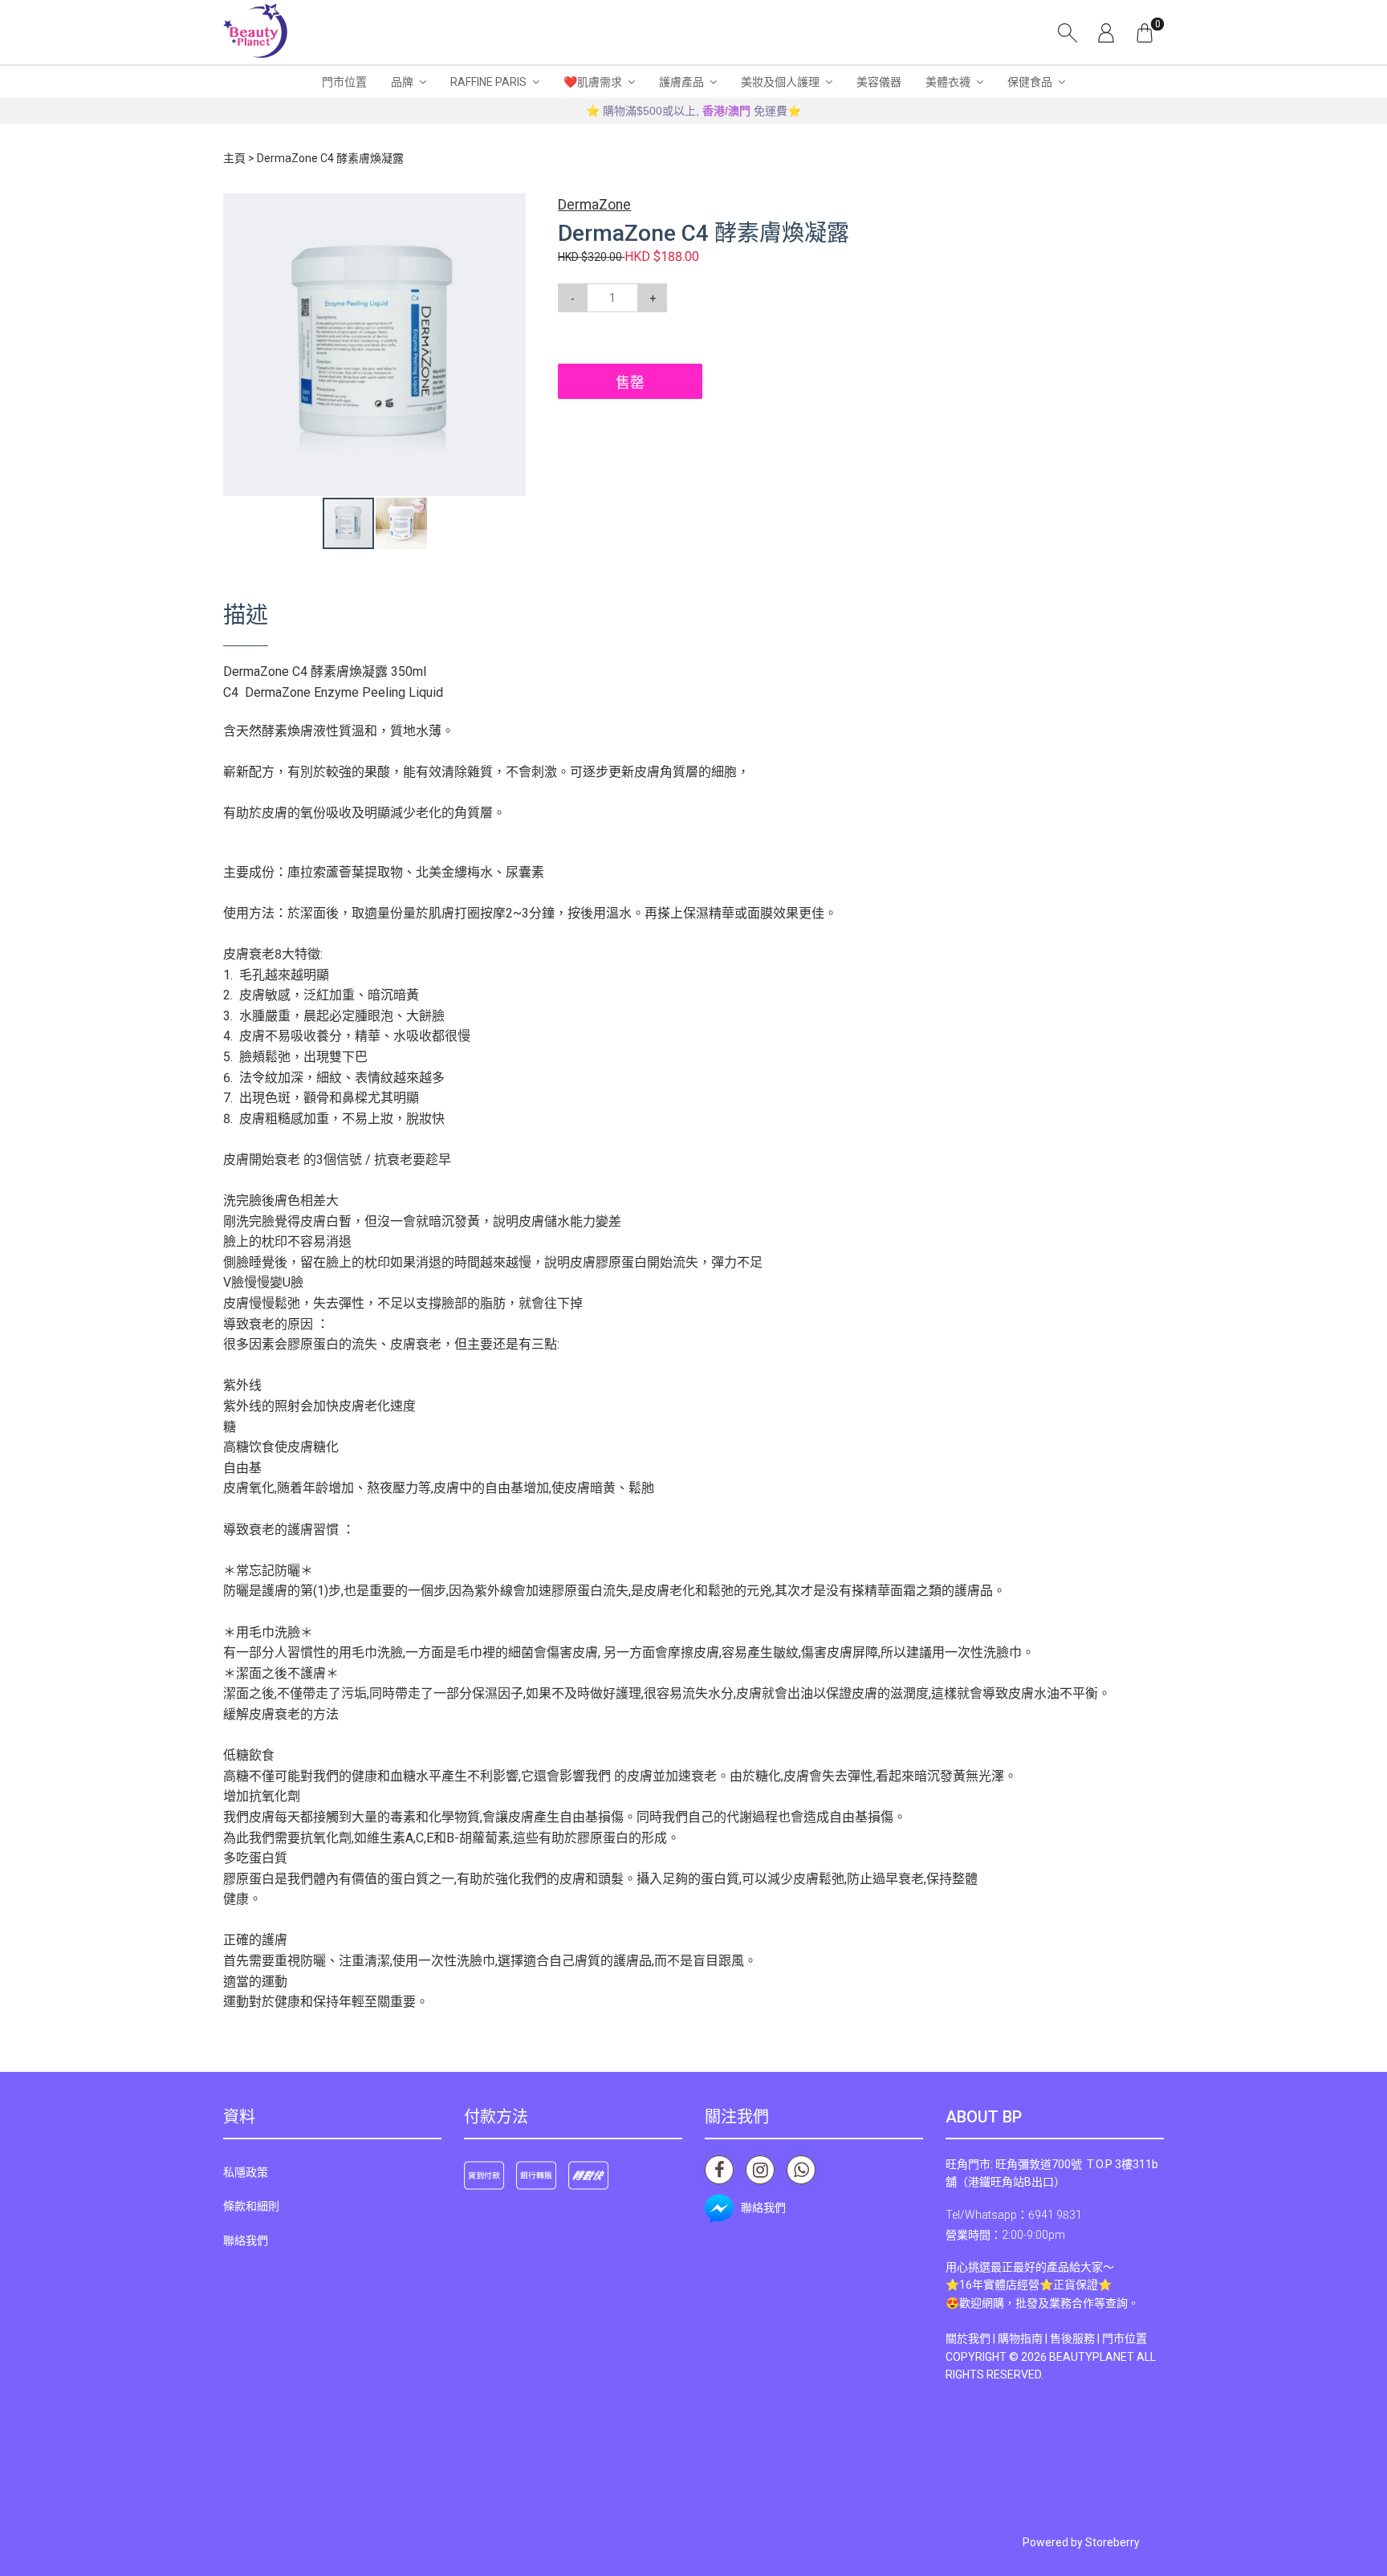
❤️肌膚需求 (593, 82)
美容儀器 (879, 82)
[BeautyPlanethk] (255, 32)
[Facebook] (719, 2170)
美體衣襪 (948, 82)
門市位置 (344, 82)
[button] (511, 208)
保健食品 (1030, 82)
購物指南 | (1024, 2338)
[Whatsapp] (801, 2170)
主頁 (234, 158)
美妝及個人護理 (780, 82)
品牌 (402, 82)
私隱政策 (246, 2172)
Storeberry (1112, 2542)
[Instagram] (760, 2170)
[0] (1145, 32)
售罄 (630, 383)
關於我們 (968, 2338)
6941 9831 (1055, 2215)
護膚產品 (681, 82)
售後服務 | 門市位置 (1098, 2338)
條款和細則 (251, 2206)
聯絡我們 (246, 2240)
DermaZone (594, 205)
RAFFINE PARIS (488, 82)
